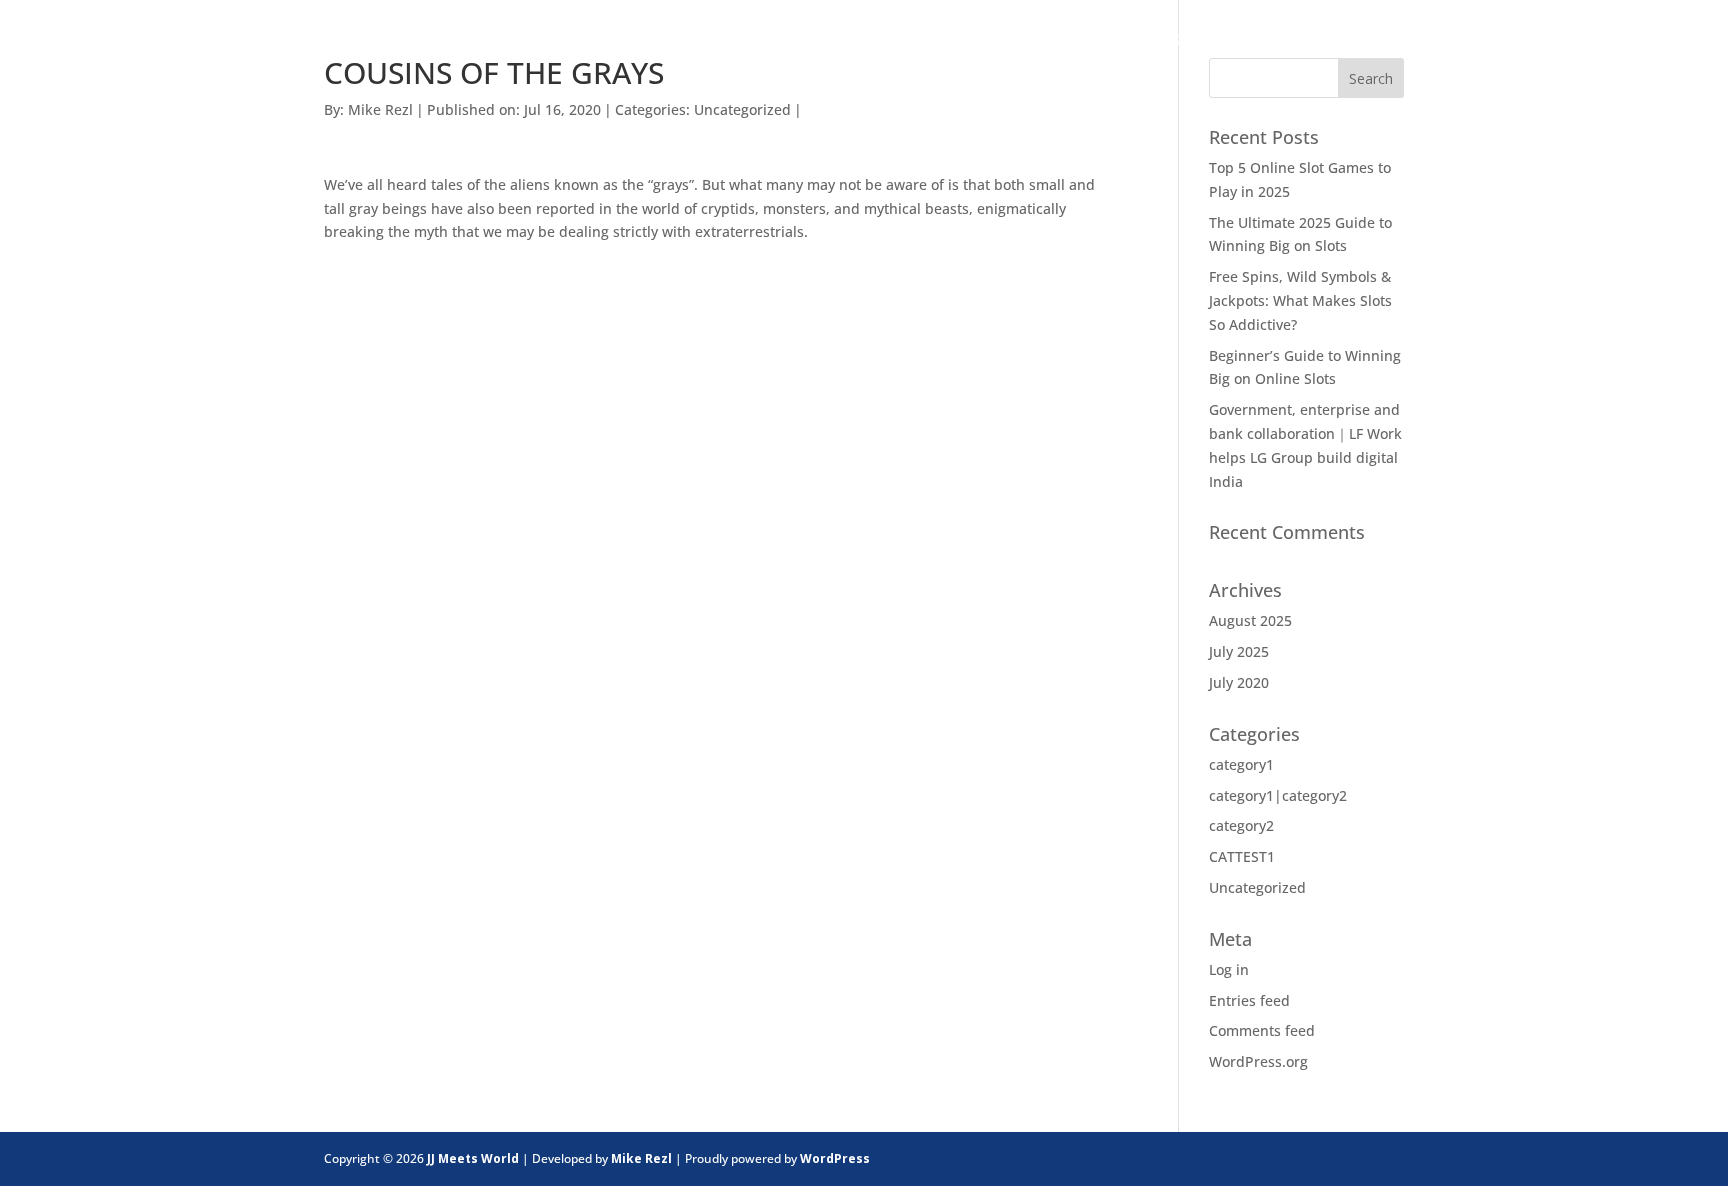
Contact (1543, 43)
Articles (1411, 43)
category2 (1241, 825)
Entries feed (1249, 1000)
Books (1295, 43)
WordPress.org (1258, 1061)
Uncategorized (742, 109)
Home (959, 43)
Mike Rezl (380, 109)
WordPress (835, 1158)
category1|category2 (1278, 795)
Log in (1229, 969)
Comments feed (1262, 1030)
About (1191, 43)
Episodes (1072, 43)
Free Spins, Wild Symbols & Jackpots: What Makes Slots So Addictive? (1300, 300)
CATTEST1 (1242, 856)
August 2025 (1250, 620)
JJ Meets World (473, 1158)
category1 (1241, 764)
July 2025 (1239, 651)
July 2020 (1239, 682)
